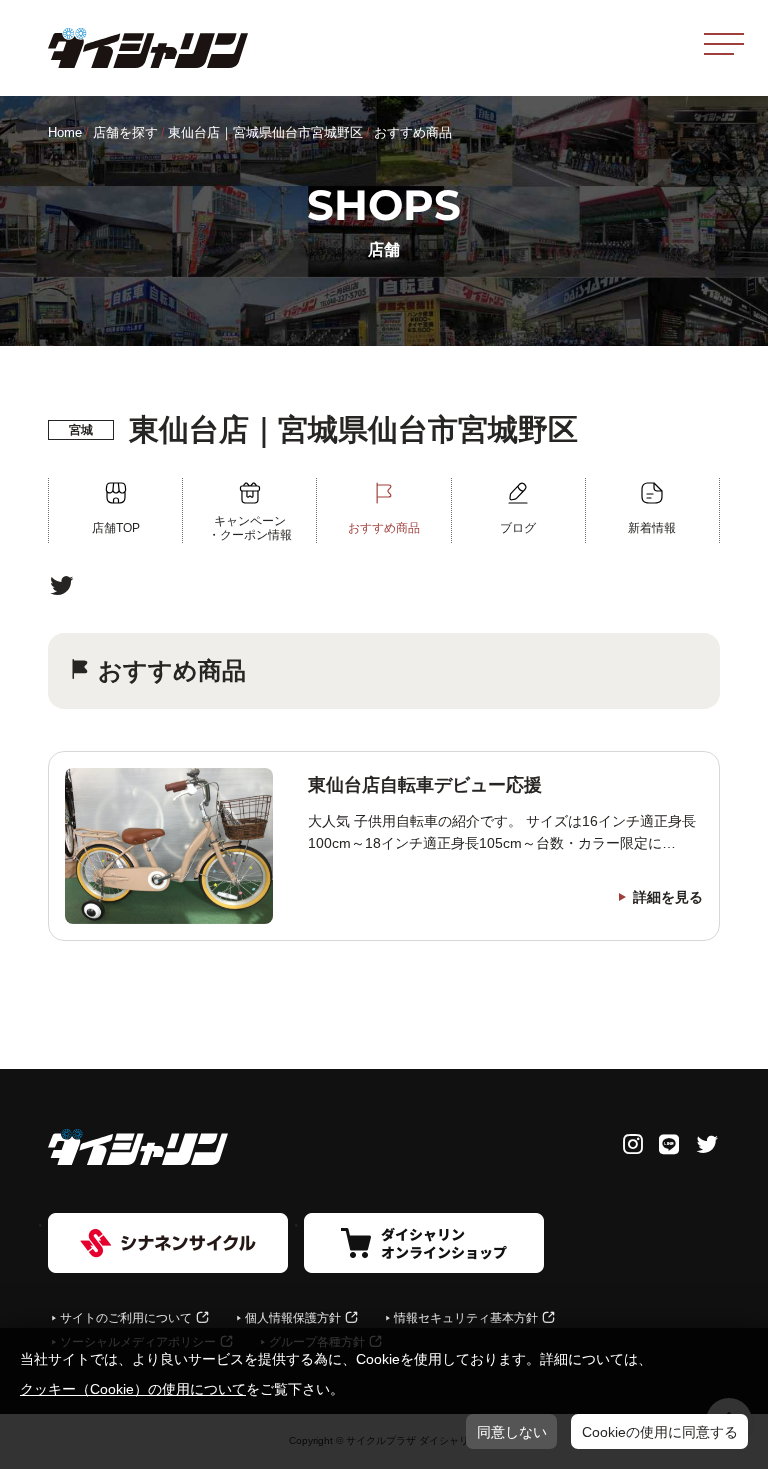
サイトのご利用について (126, 1318)
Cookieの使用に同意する (660, 1432)
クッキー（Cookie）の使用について (133, 1389)
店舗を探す (125, 132)
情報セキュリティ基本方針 (466, 1318)
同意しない (512, 1432)
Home (65, 132)
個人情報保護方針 (293, 1318)
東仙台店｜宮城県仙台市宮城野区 (265, 132)
